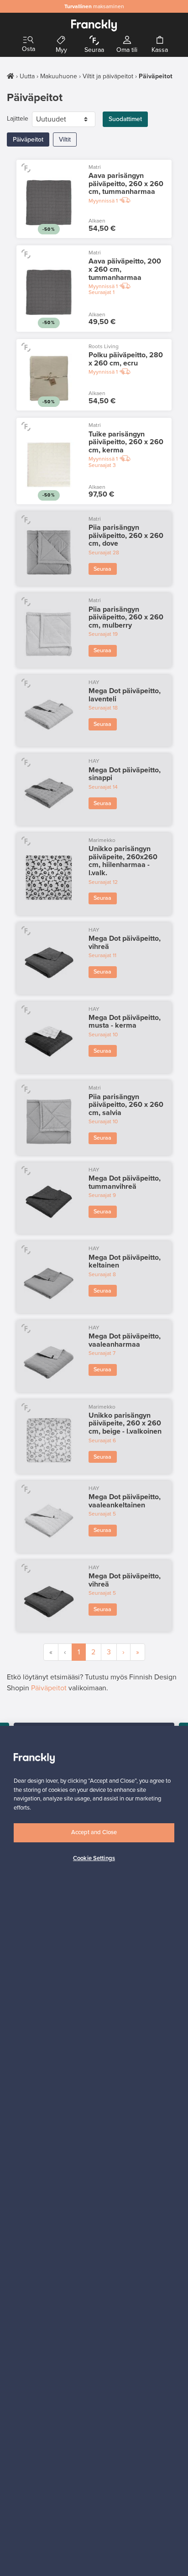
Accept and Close (94, 1832)
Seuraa (102, 569)
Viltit (65, 139)
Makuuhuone (59, 76)
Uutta (27, 76)
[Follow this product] (26, 168)
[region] (94, 2151)
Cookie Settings (94, 1858)
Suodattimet (125, 119)
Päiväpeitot (28, 139)
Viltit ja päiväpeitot (108, 76)
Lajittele (18, 119)
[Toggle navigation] (28, 40)
